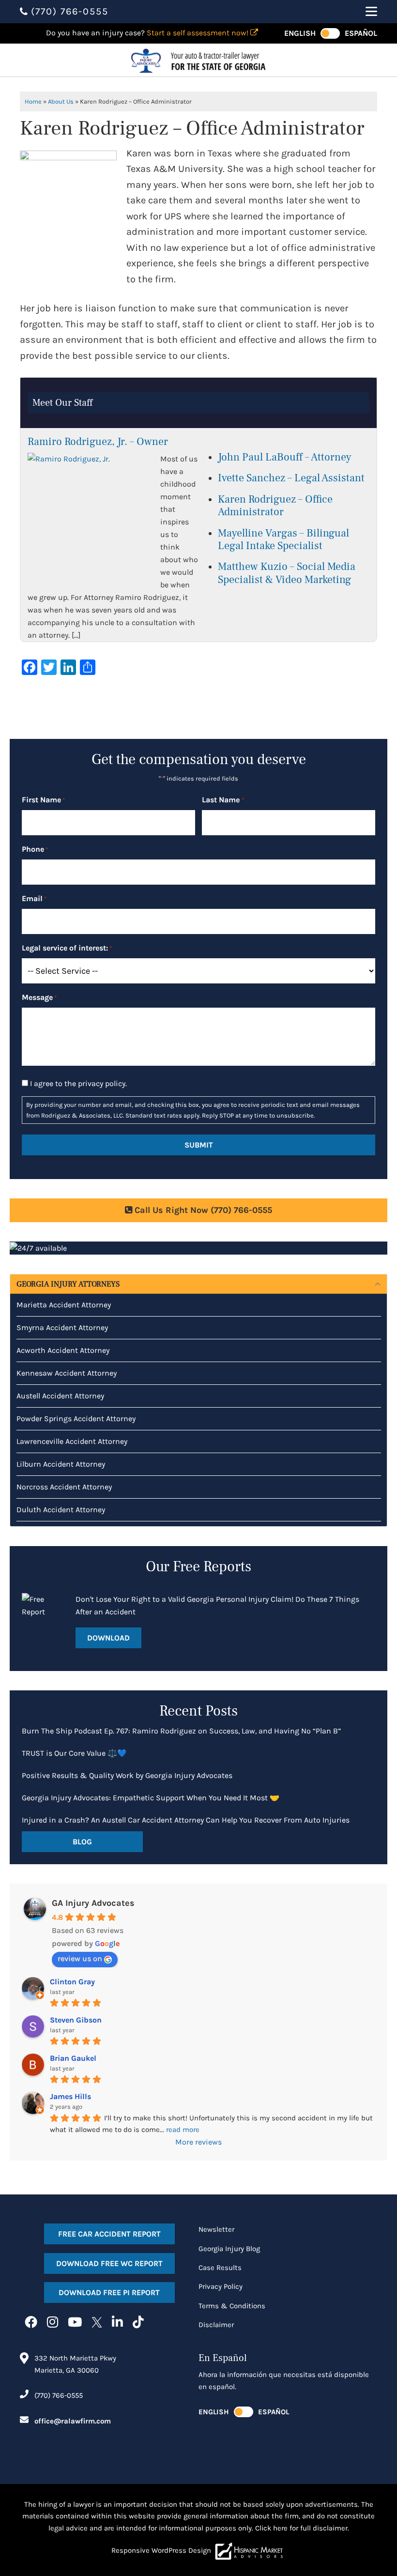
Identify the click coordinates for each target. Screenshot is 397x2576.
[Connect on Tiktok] (138, 2323)
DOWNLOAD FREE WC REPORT (109, 2263)
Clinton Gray (72, 1982)
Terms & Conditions (232, 2306)
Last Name (223, 800)
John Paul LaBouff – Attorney (285, 457)
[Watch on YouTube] (75, 2323)
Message (39, 997)
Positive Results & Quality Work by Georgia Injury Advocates (127, 1775)
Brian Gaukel (73, 2058)
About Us (61, 101)
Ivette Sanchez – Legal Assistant (291, 478)
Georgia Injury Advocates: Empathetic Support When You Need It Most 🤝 (151, 1798)
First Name (43, 800)
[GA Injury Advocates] (198, 60)
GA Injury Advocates (93, 1903)
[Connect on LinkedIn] (117, 2323)
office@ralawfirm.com (73, 2421)
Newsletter (216, 2229)
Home (33, 101)
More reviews (198, 2142)
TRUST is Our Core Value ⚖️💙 (74, 1753)
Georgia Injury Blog (229, 2249)
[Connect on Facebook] (31, 2323)
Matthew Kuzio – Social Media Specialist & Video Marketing (287, 573)
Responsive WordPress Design (161, 2550)
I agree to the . (78, 1083)
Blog (82, 1842)
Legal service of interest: (67, 948)
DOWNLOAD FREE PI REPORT (109, 2292)
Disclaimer (216, 2325)
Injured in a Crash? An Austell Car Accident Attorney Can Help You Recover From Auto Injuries (186, 1820)
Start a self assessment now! (198, 33)
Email (34, 898)
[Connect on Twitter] (97, 2323)
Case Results (220, 2268)
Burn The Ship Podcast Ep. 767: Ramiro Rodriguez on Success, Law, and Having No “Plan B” (181, 1731)
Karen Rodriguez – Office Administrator (275, 506)
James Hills (70, 2096)
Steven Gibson (76, 2020)
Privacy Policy (221, 2286)
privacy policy (102, 1083)
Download (108, 1638)
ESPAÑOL (361, 33)
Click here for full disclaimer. (302, 2528)
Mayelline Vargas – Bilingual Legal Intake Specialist (283, 539)
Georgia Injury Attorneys (68, 1284)
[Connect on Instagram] (53, 2323)
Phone (35, 849)
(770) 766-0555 (59, 2395)
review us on (80, 1958)
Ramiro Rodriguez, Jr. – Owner (98, 442)
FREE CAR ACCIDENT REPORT (109, 2234)
